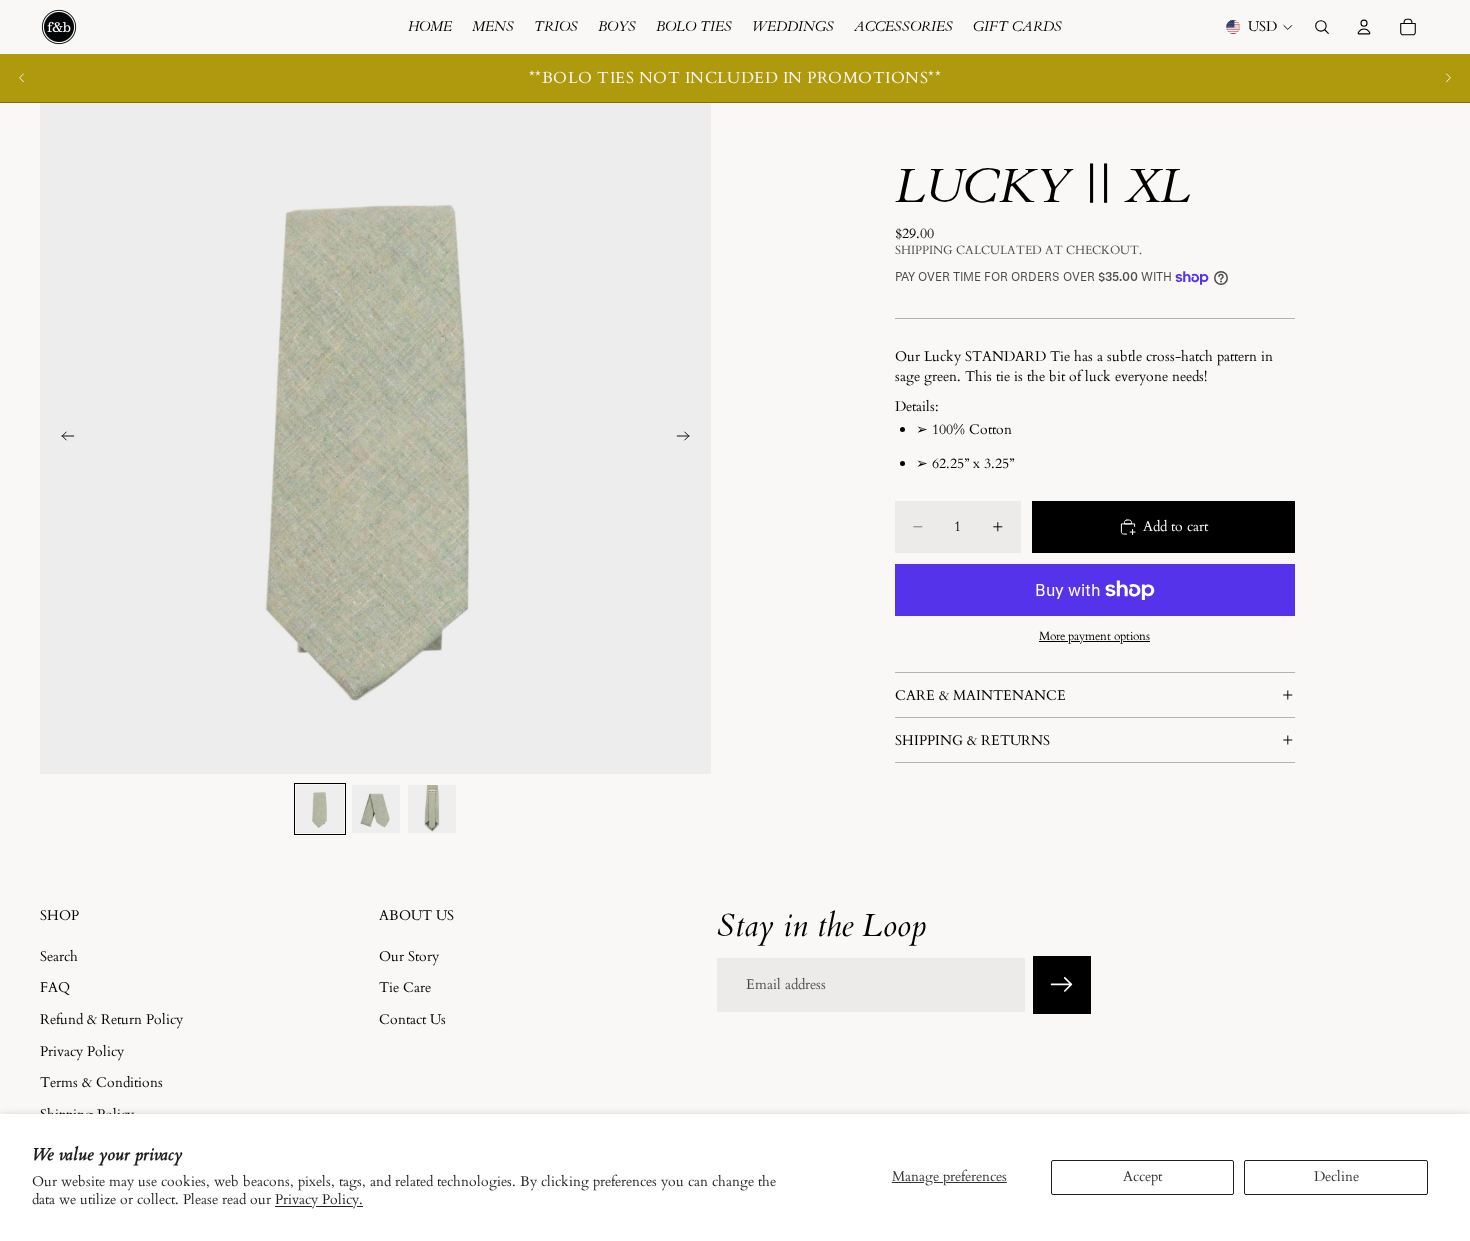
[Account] (1364, 27)
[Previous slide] (22, 78)
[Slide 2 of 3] (376, 809)
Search (59, 955)
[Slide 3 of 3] (432, 809)
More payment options (1094, 636)
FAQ (55, 987)
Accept (1142, 1176)
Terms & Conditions (101, 1082)
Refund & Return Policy (111, 1019)
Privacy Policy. (319, 1199)
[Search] (1322, 27)
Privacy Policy (82, 1050)
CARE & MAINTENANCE (980, 695)
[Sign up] (1062, 985)
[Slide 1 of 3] (320, 809)
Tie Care (405, 987)
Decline (1336, 1176)
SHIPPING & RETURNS (972, 740)
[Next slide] (1448, 78)
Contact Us (412, 1019)
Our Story (409, 955)
